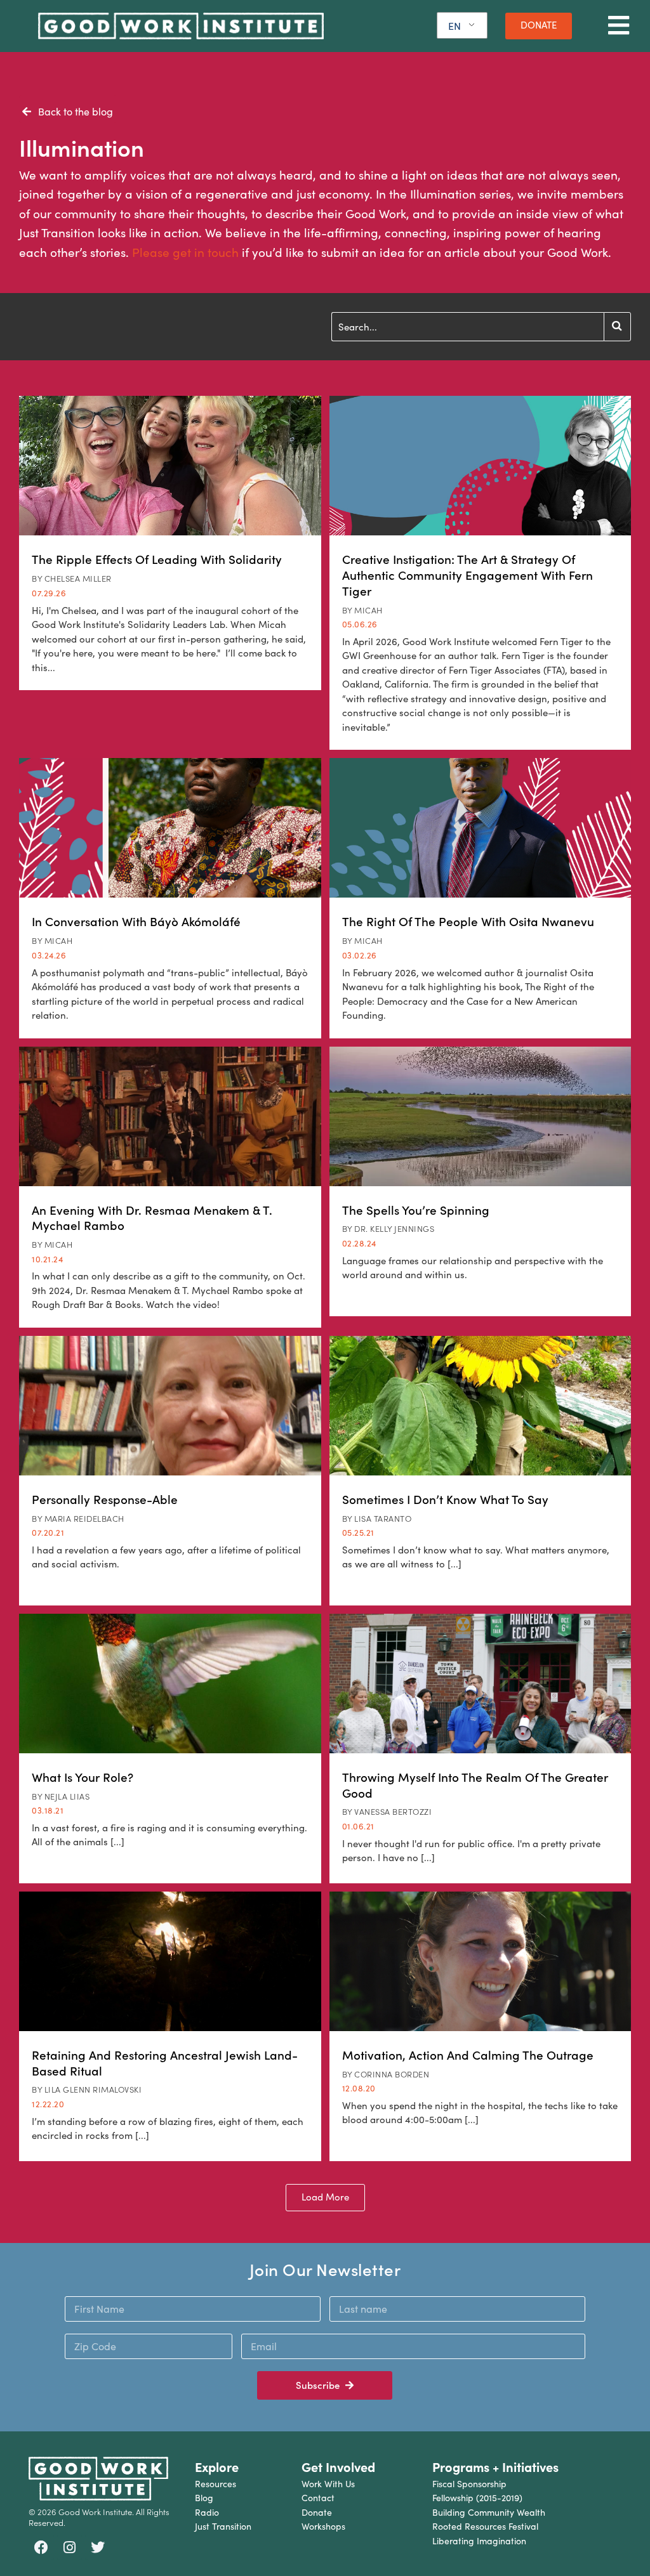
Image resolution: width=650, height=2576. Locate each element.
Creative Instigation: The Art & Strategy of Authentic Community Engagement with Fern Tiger (468, 574)
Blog (204, 2498)
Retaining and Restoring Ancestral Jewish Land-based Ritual (165, 2063)
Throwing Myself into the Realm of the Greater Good (475, 1785)
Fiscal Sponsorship (469, 2484)
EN (454, 26)
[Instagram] (70, 2547)
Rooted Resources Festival (485, 2526)
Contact (318, 2498)
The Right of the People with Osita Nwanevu (468, 921)
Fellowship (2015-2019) (477, 2498)
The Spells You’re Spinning (416, 1210)
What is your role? (83, 1777)
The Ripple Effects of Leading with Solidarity (157, 559)
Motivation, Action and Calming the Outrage (468, 2055)
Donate (317, 2512)
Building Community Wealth (489, 2512)
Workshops (323, 2526)
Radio (207, 2512)
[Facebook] (41, 2547)
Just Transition (223, 2526)
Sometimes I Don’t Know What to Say (445, 1499)
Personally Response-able (105, 1499)
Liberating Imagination (479, 2541)
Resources (216, 2484)
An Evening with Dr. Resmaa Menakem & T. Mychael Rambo (152, 1218)
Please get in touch (185, 252)
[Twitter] (98, 2547)
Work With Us (328, 2484)
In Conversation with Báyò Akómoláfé (136, 921)
